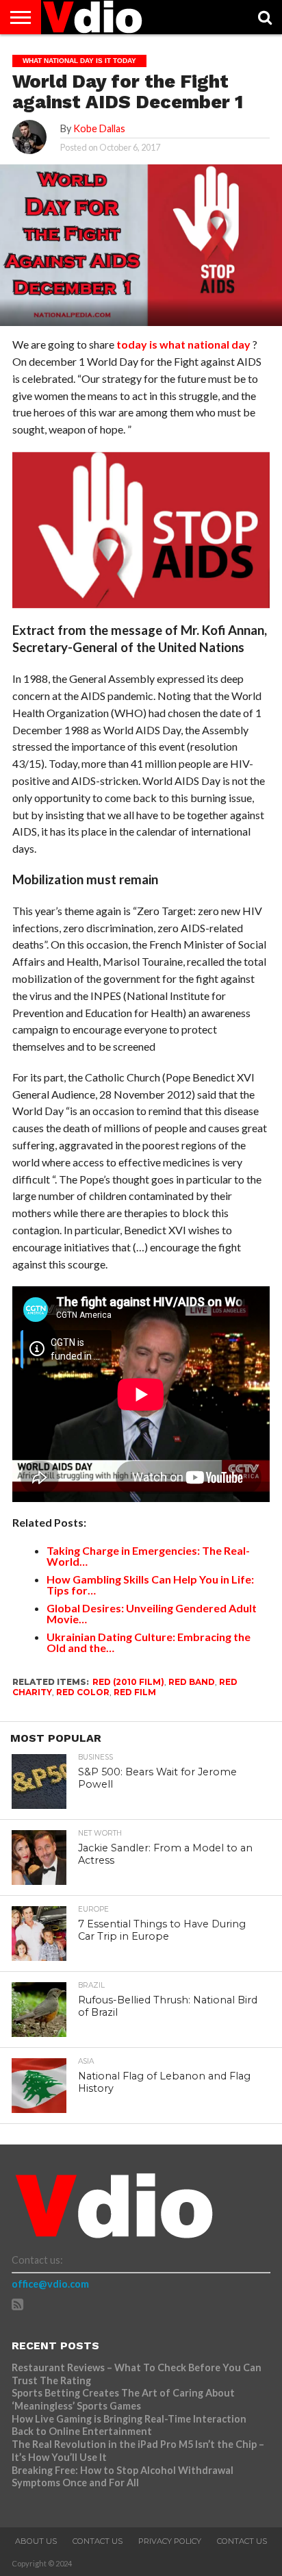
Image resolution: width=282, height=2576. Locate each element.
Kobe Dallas (99, 128)
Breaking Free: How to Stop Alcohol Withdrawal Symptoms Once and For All (123, 2477)
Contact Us (98, 2541)
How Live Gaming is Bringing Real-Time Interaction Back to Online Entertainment (129, 2425)
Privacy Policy (170, 2541)
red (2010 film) (128, 1682)
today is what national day (183, 344)
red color (83, 1692)
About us (36, 2541)
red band (192, 1682)
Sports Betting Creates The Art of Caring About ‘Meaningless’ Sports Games (123, 2399)
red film (135, 1692)
